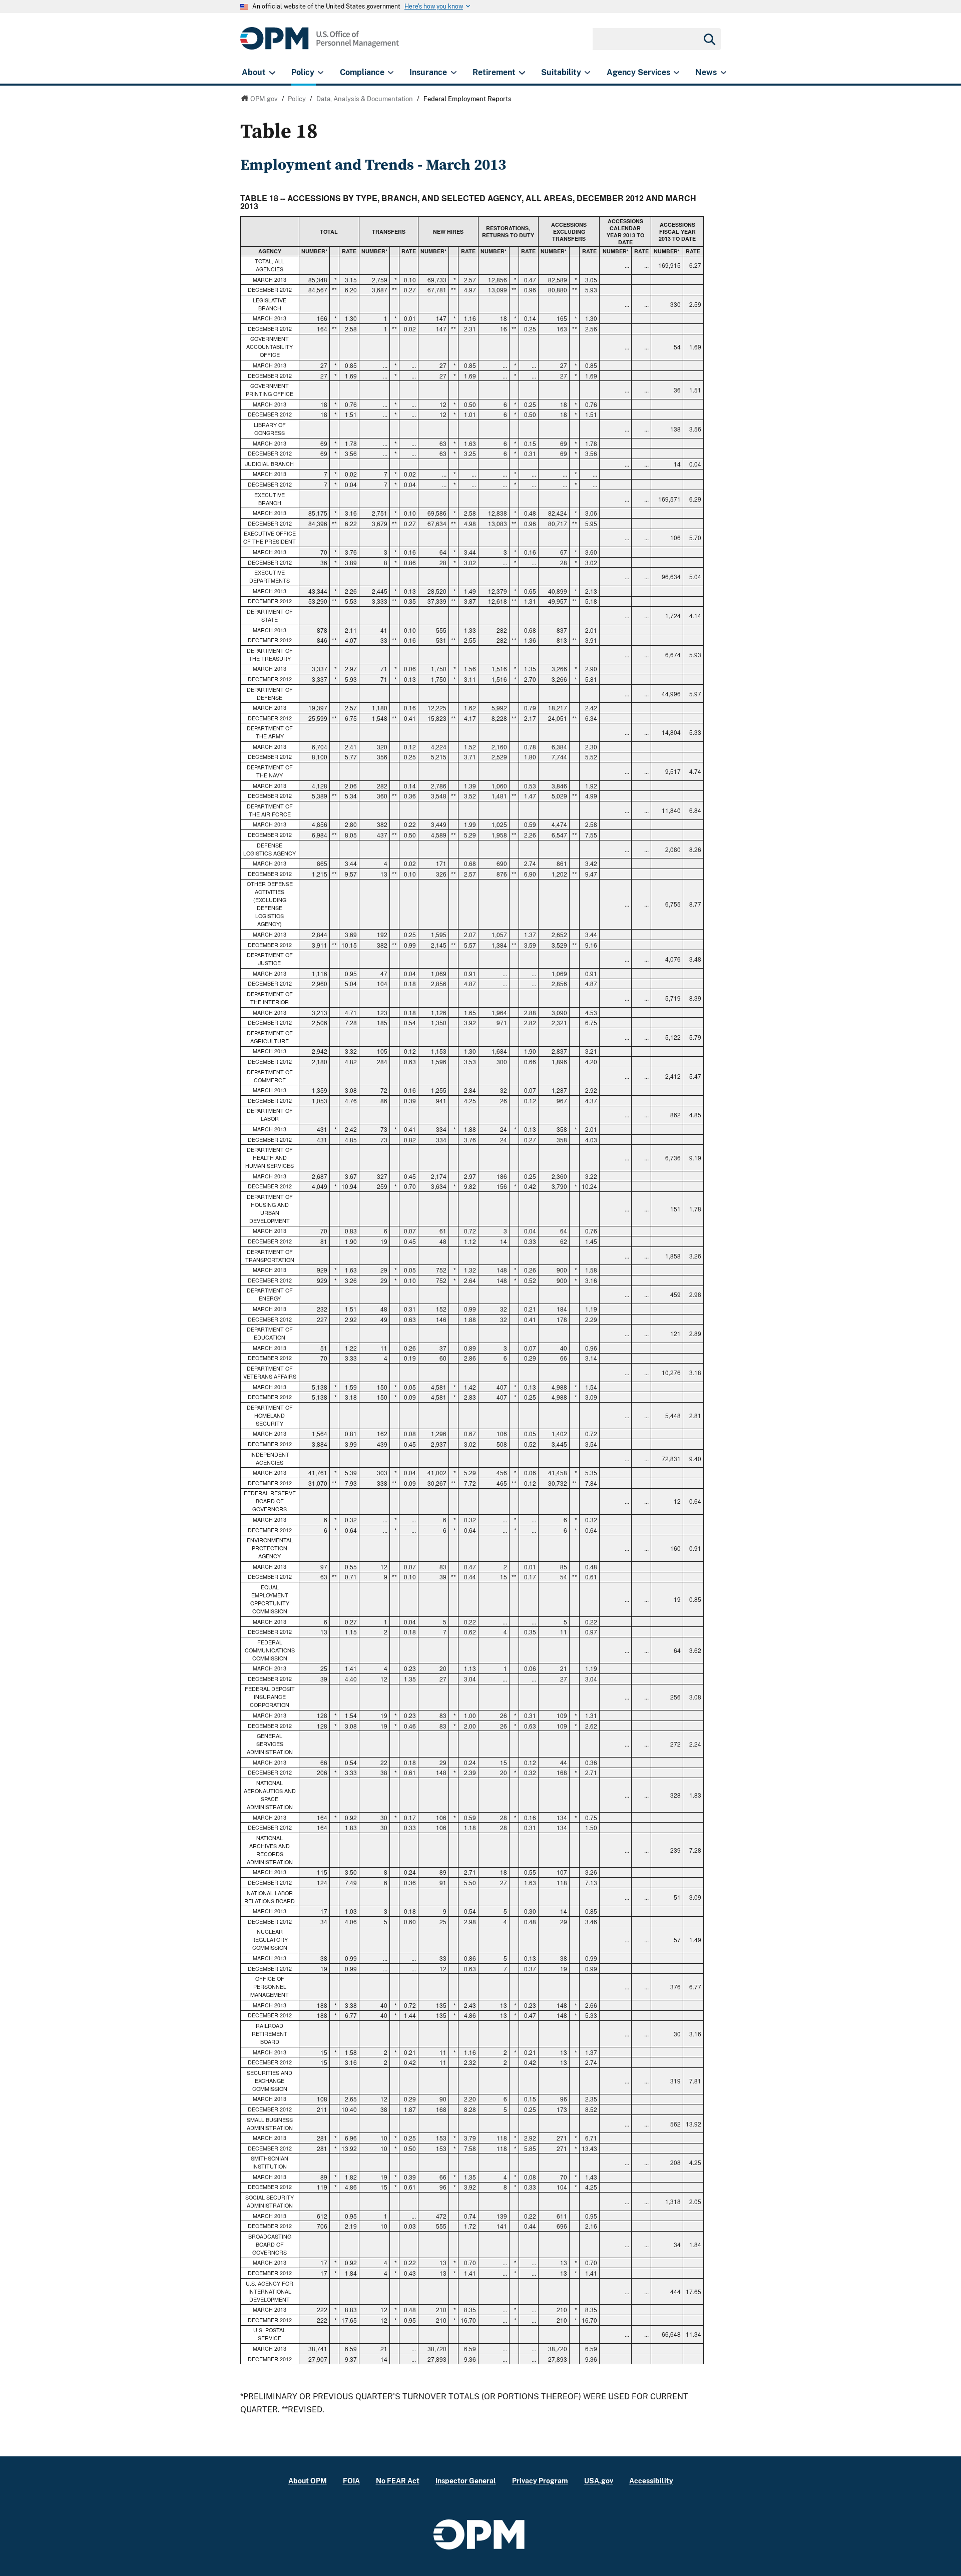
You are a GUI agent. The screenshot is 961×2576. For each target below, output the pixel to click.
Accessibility (651, 2481)
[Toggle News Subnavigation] (724, 73)
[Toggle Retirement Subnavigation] (522, 73)
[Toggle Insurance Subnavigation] (454, 73)
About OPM (308, 2481)
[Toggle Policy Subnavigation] (321, 73)
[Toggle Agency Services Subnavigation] (676, 73)
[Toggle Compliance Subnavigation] (391, 73)
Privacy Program (540, 2481)
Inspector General (466, 2481)
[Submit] (709, 39)
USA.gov (599, 2481)
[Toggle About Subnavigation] (272, 73)
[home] (320, 44)
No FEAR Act (398, 2481)
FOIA (351, 2481)
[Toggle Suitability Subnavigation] (587, 73)
